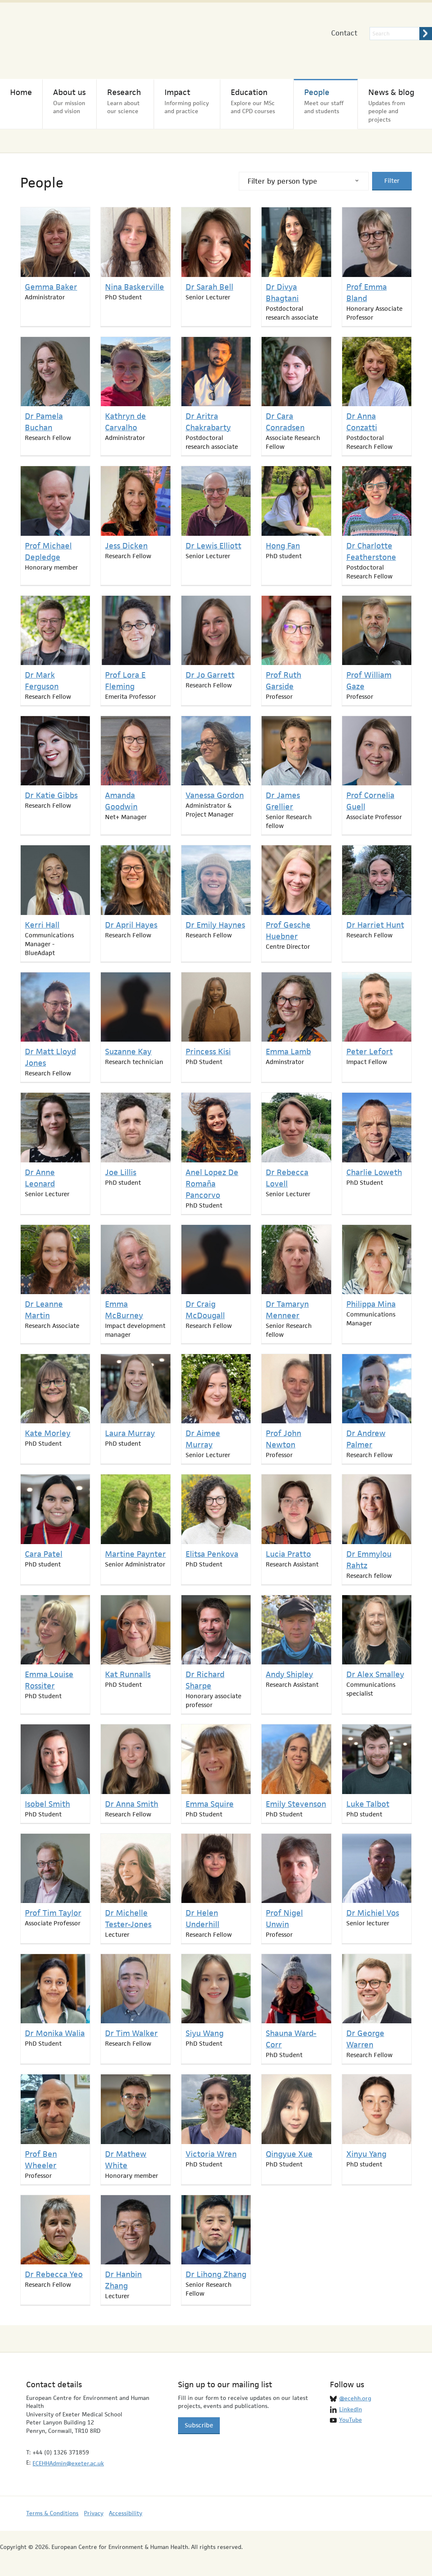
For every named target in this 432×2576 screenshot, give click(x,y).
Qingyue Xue (289, 2154)
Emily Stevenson (296, 1804)
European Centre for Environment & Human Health (87, 37)
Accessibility (126, 2513)
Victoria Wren (211, 2154)
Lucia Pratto (288, 1554)
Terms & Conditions (52, 2513)
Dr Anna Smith (132, 1804)
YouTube (351, 2420)
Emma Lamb (288, 1052)
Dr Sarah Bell (209, 287)
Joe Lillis (121, 1172)
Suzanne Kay (128, 1052)
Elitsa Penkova (212, 1554)
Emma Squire (210, 1804)
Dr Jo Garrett (210, 675)
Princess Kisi (208, 1052)
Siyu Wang (205, 2033)
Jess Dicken (126, 546)
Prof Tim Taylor (53, 1913)
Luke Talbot (368, 1804)
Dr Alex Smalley (375, 1674)
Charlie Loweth (374, 1172)
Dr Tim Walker (131, 2033)
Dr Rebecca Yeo (54, 2274)
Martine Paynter (135, 1554)
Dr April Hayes (131, 925)
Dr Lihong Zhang (216, 2274)
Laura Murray (130, 1433)
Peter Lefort (370, 1052)
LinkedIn (351, 2409)
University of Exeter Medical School (236, 42)
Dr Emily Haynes (215, 925)
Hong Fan (283, 546)
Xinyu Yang (366, 2154)
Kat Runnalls (128, 1674)
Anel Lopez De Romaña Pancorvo (212, 1184)
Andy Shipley (289, 1674)
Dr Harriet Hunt (375, 925)
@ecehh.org (355, 2398)
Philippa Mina (371, 1304)
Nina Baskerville (135, 287)
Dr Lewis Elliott (213, 546)
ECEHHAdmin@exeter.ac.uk (68, 2463)
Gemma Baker (51, 287)
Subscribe (199, 2425)
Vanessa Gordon (215, 795)
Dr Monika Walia (55, 2033)
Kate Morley (48, 1433)
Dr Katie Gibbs (51, 795)
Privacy (94, 2513)
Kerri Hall (42, 925)
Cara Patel (44, 1554)
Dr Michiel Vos (373, 1913)
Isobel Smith (47, 1804)
